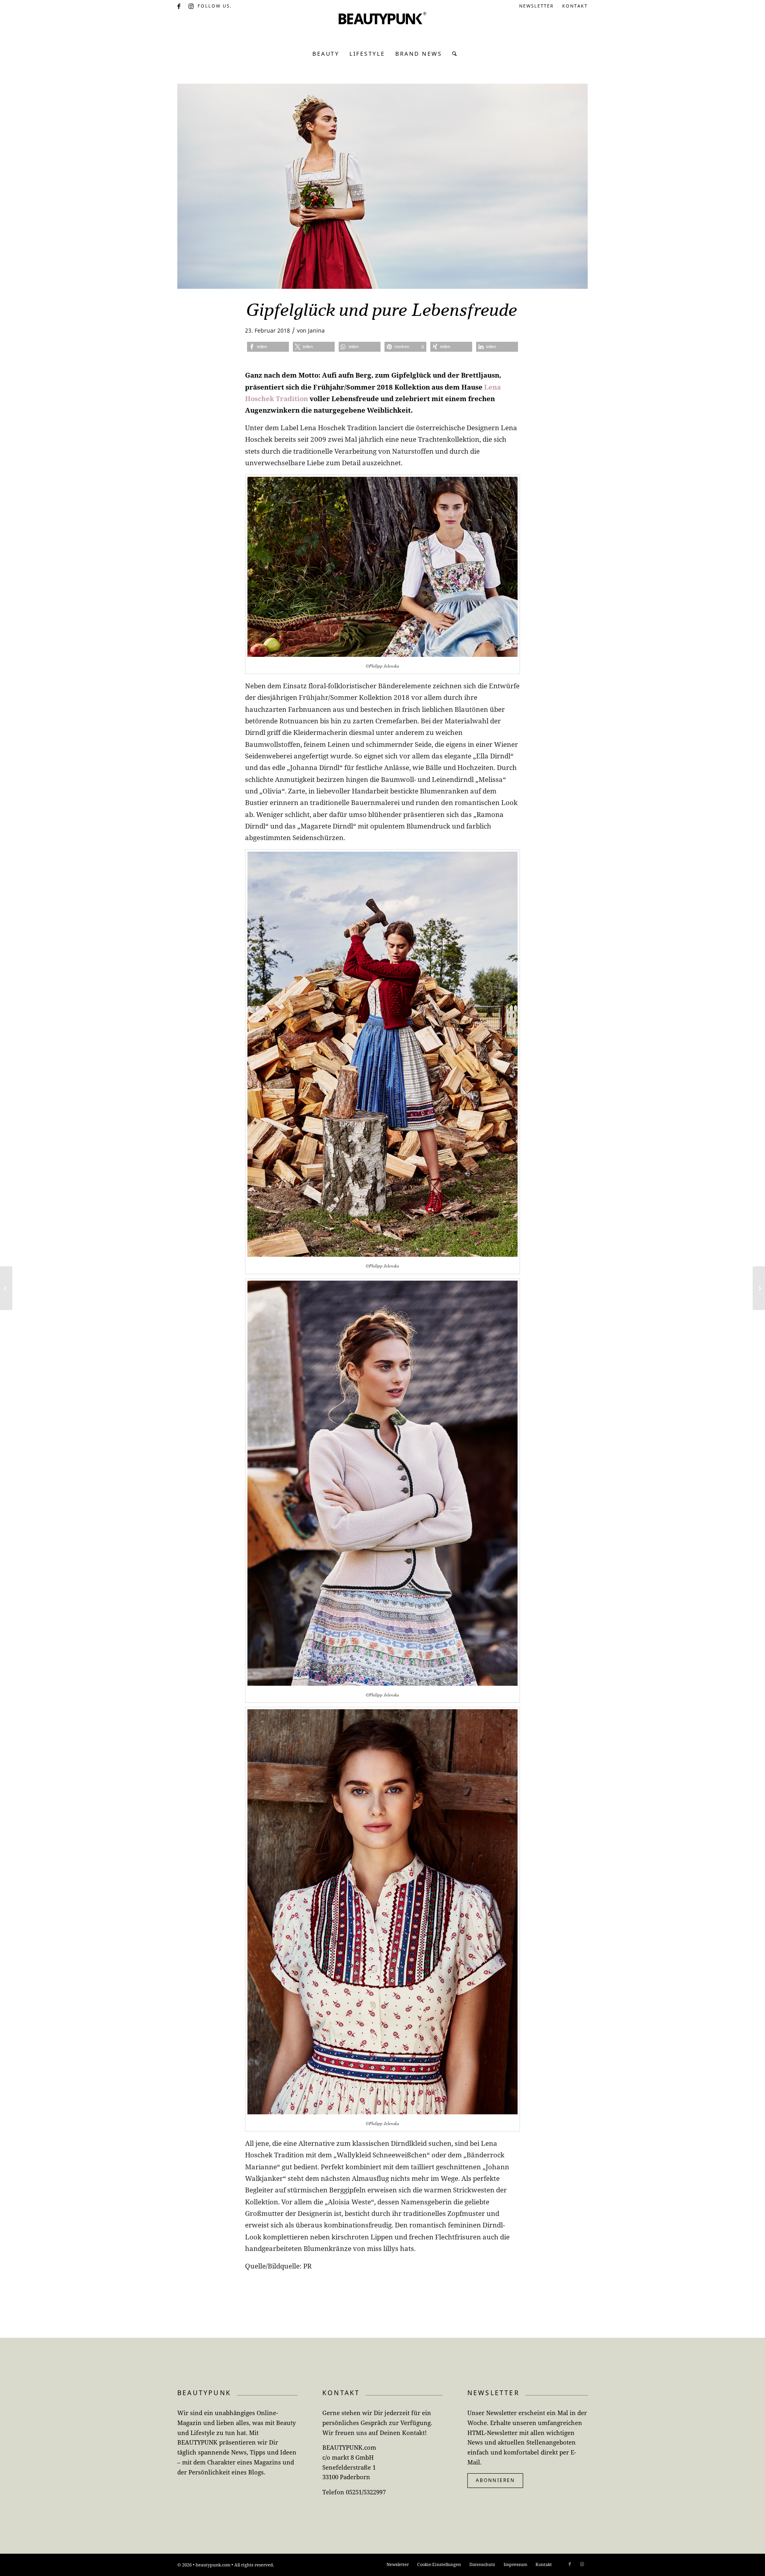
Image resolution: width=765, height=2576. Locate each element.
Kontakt (575, 6)
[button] (268, 347)
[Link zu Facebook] (179, 6)
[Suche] (452, 54)
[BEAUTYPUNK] (382, 28)
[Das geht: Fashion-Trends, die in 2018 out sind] (759, 1288)
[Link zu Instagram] (192, 6)
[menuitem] (537, 6)
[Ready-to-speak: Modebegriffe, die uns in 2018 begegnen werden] (6, 1288)
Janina (316, 330)
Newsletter (536, 6)
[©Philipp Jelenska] (382, 186)
